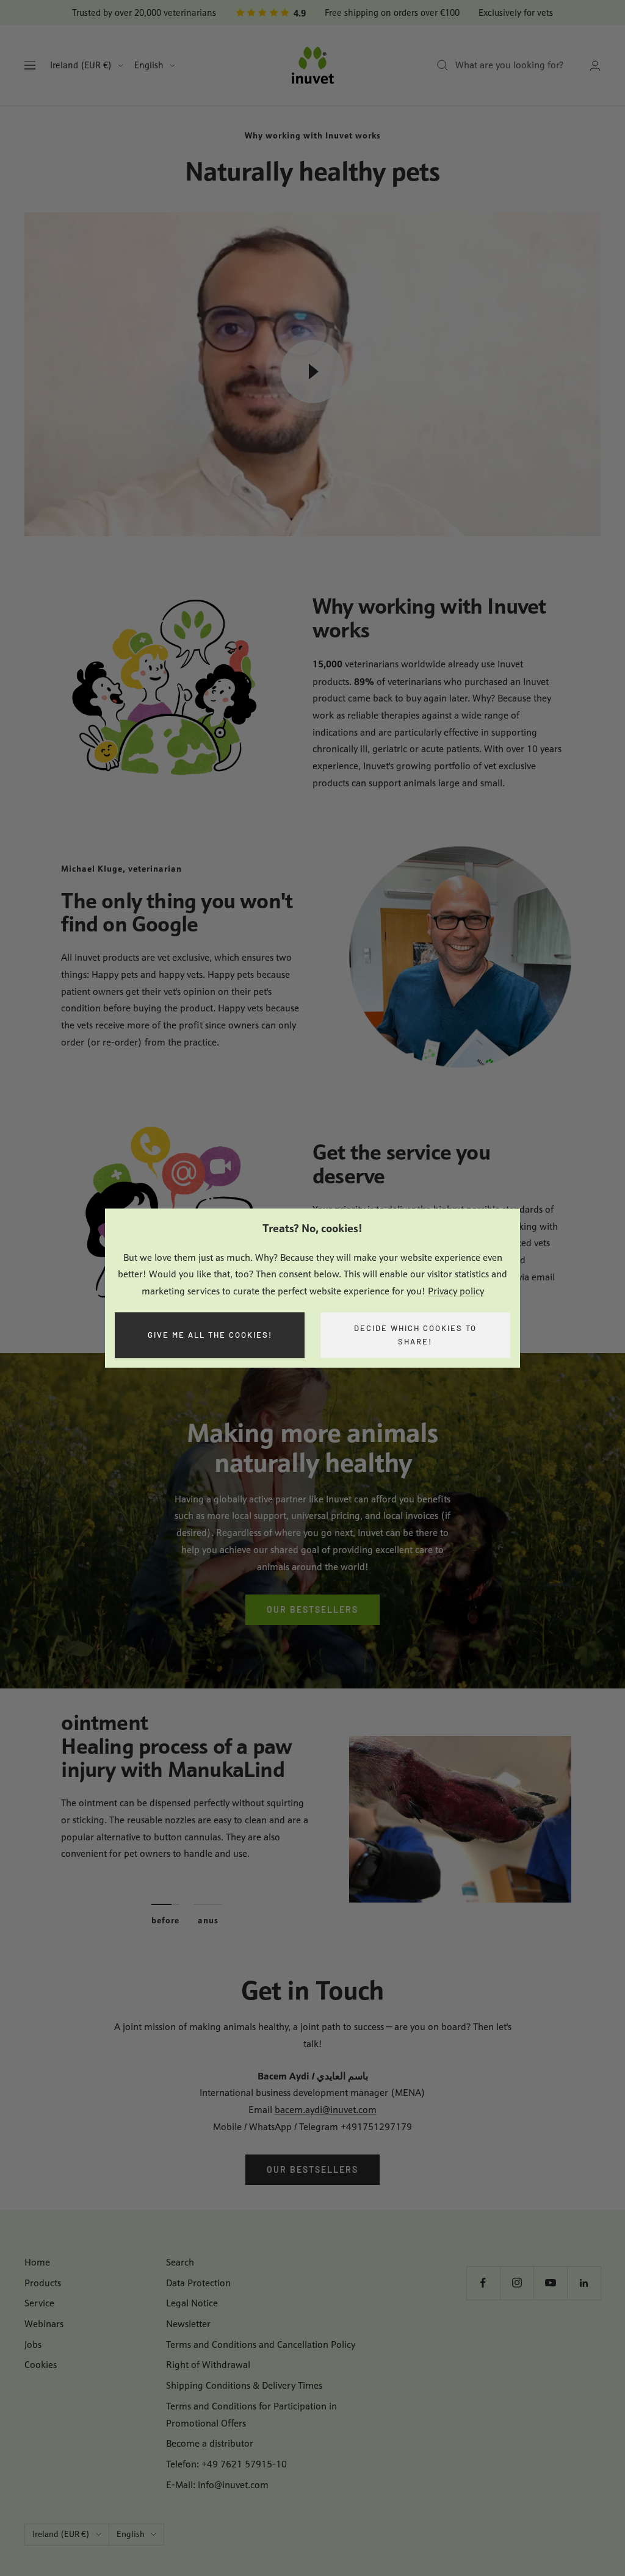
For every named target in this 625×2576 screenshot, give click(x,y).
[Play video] (312, 371)
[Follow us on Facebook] (483, 2283)
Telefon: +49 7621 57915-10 (226, 2464)
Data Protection (198, 2283)
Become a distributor (210, 2443)
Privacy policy (456, 1291)
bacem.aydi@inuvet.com (326, 2110)
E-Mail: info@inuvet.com (217, 2485)
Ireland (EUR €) (81, 65)
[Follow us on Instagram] (517, 2283)
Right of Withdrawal (208, 2365)
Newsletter (188, 2324)
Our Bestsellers (312, 1609)
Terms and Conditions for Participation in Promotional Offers (251, 2415)
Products (43, 2283)
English (149, 65)
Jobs (33, 2345)
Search (180, 2262)
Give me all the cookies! (210, 1335)
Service (39, 2303)
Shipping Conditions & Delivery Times (244, 2385)
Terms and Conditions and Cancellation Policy (261, 2345)
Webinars (44, 2324)
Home (37, 2262)
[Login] (595, 66)
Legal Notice (192, 2303)
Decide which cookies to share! (415, 1335)
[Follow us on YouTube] (550, 2283)
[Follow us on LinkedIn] (584, 2283)
